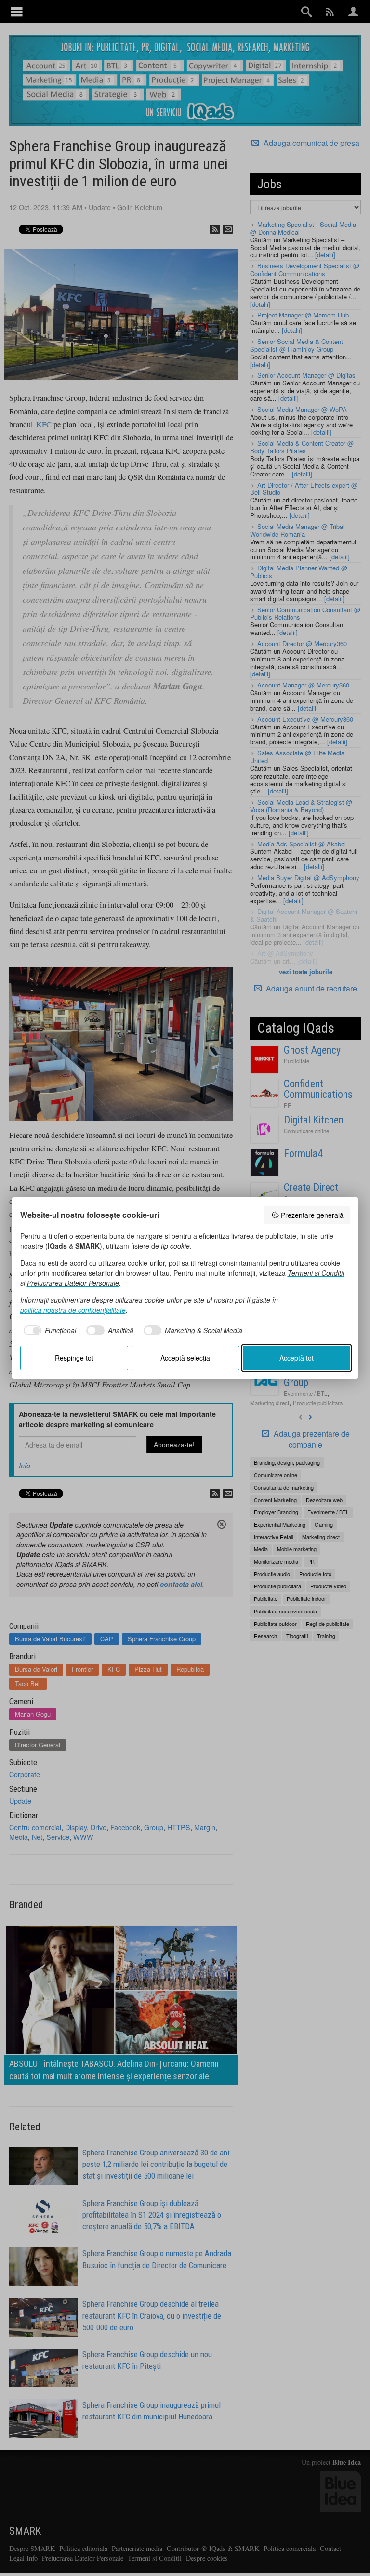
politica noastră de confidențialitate (73, 1310)
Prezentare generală (312, 1215)
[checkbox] (48, 1331)
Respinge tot (74, 1358)
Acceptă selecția (185, 1358)
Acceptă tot (297, 1358)
